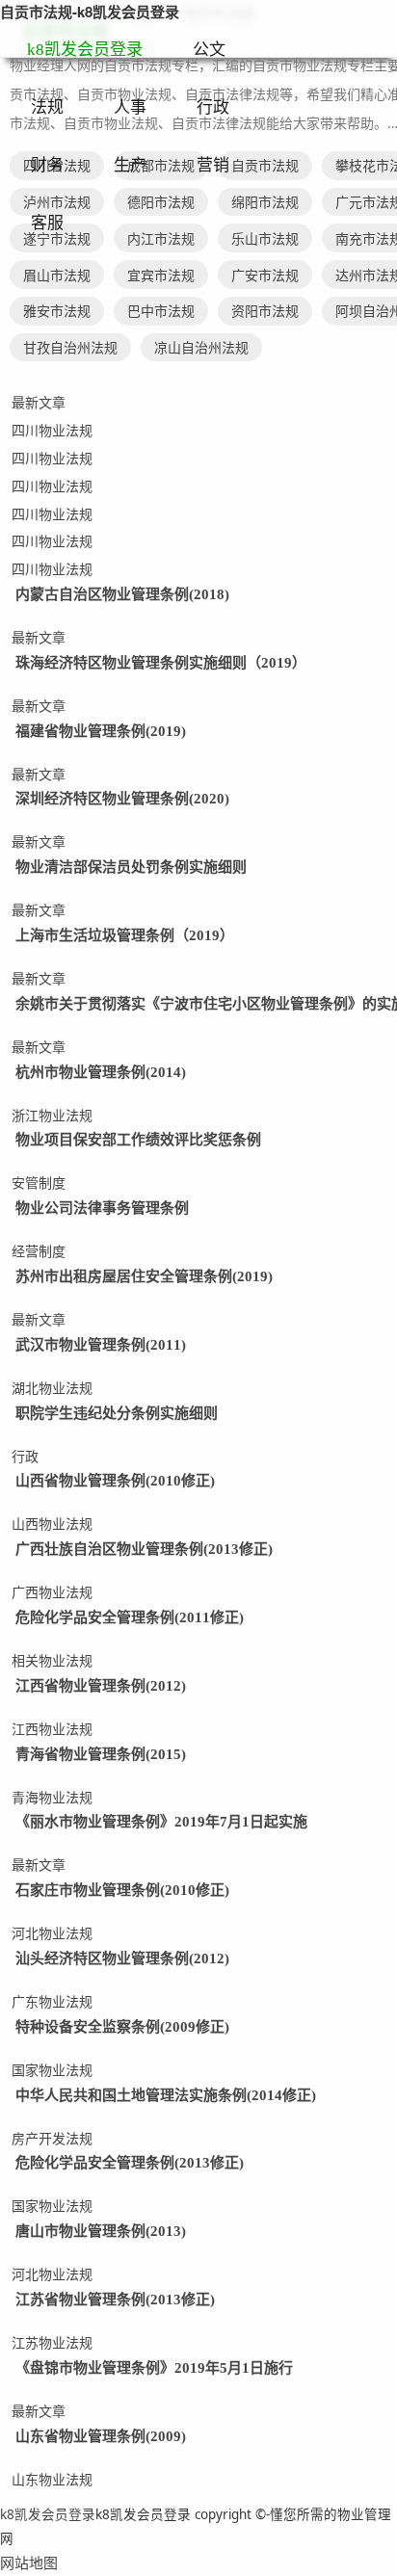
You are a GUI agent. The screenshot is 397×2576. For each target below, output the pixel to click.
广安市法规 (265, 275)
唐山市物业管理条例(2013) (101, 2231)
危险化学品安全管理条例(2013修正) (130, 2163)
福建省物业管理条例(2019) (101, 731)
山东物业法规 (52, 2479)
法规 (47, 107)
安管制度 (39, 1183)
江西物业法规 (52, 1729)
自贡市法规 (265, 165)
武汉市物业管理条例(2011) (101, 1345)
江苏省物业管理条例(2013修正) (115, 2300)
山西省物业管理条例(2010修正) (115, 1481)
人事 (130, 107)
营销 (213, 165)
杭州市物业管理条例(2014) (101, 1072)
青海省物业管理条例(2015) (101, 1754)
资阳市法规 (265, 311)
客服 (47, 223)
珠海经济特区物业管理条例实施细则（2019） (161, 663)
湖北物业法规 (52, 1388)
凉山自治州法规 (201, 347)
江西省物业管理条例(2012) (101, 1686)
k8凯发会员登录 (85, 50)
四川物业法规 (52, 430)
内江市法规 (161, 238)
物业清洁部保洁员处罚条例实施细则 (131, 867)
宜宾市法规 (161, 275)
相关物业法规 (52, 1660)
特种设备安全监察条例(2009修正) (122, 2027)
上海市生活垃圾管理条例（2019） (125, 935)
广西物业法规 (52, 1592)
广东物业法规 (52, 2001)
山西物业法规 (52, 1524)
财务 (47, 165)
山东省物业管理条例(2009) (101, 2436)
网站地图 (29, 2563)
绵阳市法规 (265, 202)
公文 (209, 50)
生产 (130, 165)
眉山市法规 (57, 275)
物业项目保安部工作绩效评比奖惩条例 (138, 1140)
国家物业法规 (52, 2070)
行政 (213, 107)
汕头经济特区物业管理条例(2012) (122, 1958)
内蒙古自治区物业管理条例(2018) (122, 594)
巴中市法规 (161, 311)
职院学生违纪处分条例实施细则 (117, 1413)
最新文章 (39, 402)
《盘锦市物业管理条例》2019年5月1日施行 (154, 2368)
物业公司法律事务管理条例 (102, 1208)
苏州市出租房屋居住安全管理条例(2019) (144, 1276)
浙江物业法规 (52, 1115)
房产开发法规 (52, 2138)
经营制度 (39, 1251)
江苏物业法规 (52, 2342)
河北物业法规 (52, 1933)
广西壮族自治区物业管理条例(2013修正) (144, 1549)
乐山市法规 (265, 238)
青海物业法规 (52, 1797)
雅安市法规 (57, 311)
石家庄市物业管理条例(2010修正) (122, 1890)
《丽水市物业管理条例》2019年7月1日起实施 (161, 1822)
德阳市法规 (161, 202)
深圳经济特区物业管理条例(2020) (122, 799)
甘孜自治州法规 (70, 347)
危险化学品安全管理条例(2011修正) (130, 1617)
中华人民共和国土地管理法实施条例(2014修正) (166, 2095)
